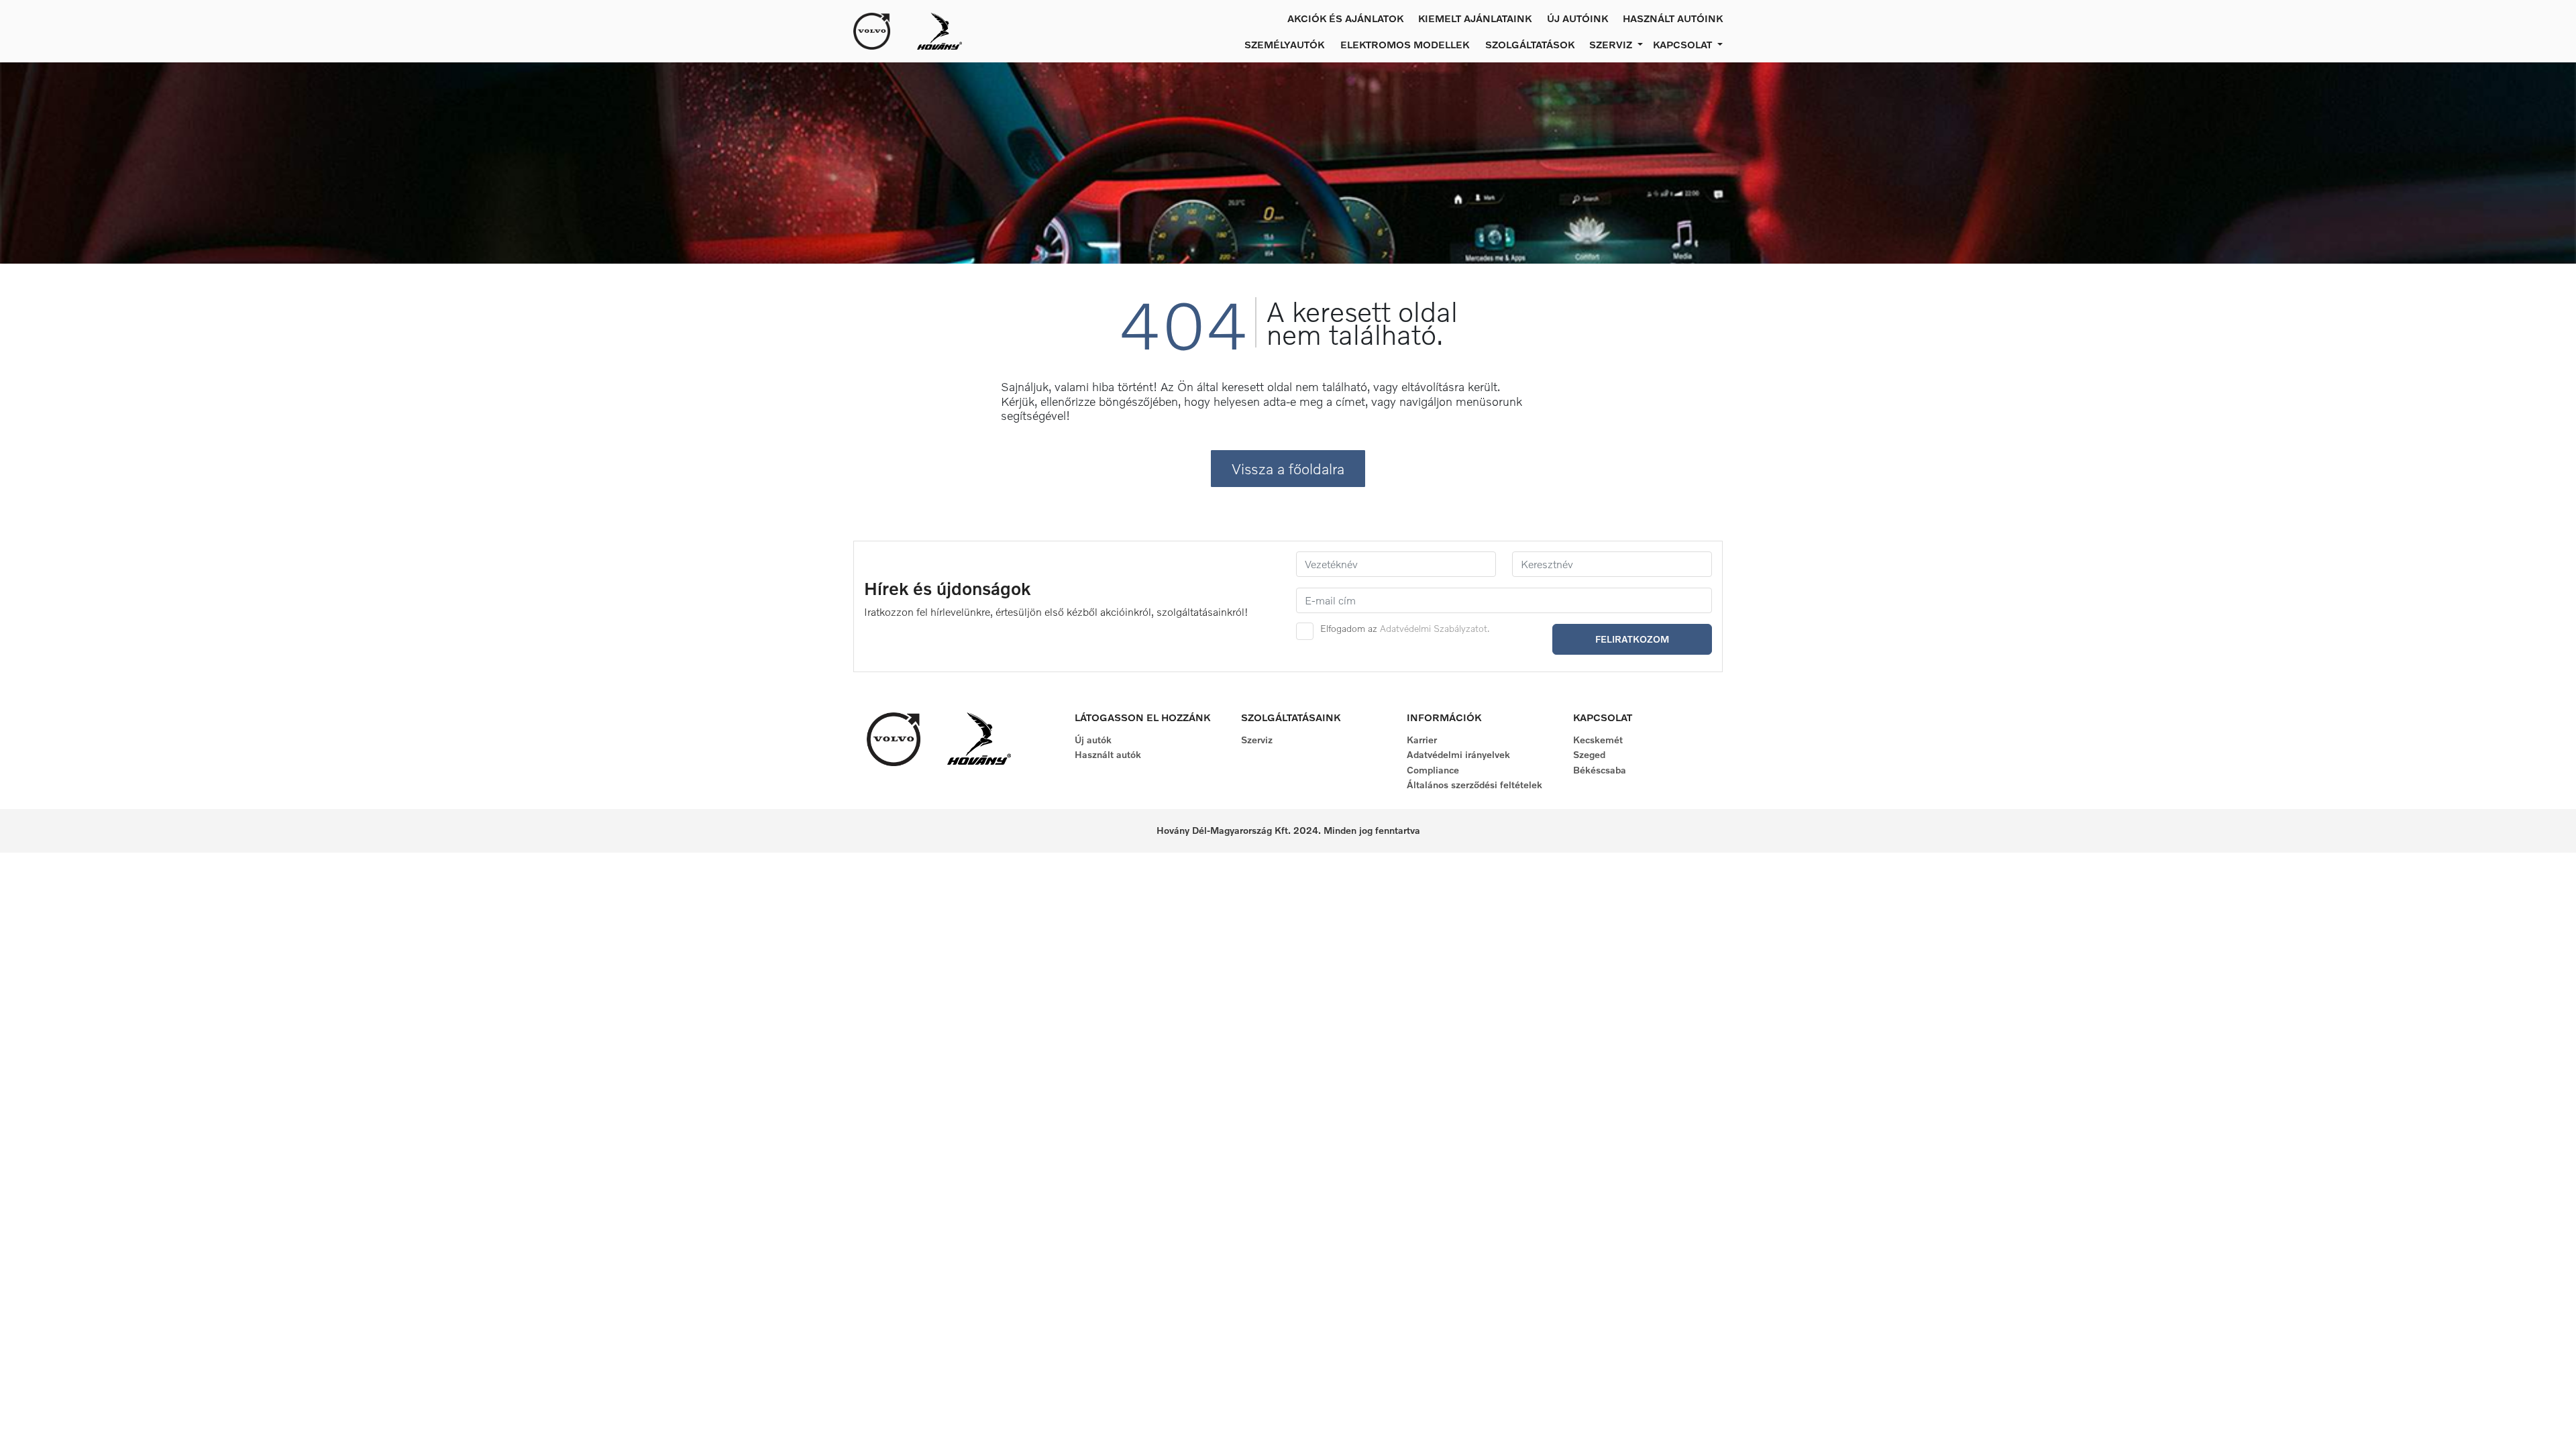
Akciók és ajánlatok (1345, 18)
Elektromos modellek (1405, 44)
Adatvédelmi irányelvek (1458, 754)
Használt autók (1108, 754)
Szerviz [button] (1612, 44)
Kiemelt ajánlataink (1475, 18)
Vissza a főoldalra (1288, 469)
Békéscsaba (1600, 770)
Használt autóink (1673, 18)
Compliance (1433, 770)
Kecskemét (1598, 740)
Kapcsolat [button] (1684, 44)
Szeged (1589, 754)
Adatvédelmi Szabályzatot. (1435, 628)
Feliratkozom (1632, 639)
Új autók (1093, 740)
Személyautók (1284, 44)
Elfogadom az (1405, 628)
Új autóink (1577, 18)
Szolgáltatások (1530, 44)
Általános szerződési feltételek (1474, 785)
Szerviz (1257, 740)
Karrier (1422, 740)
